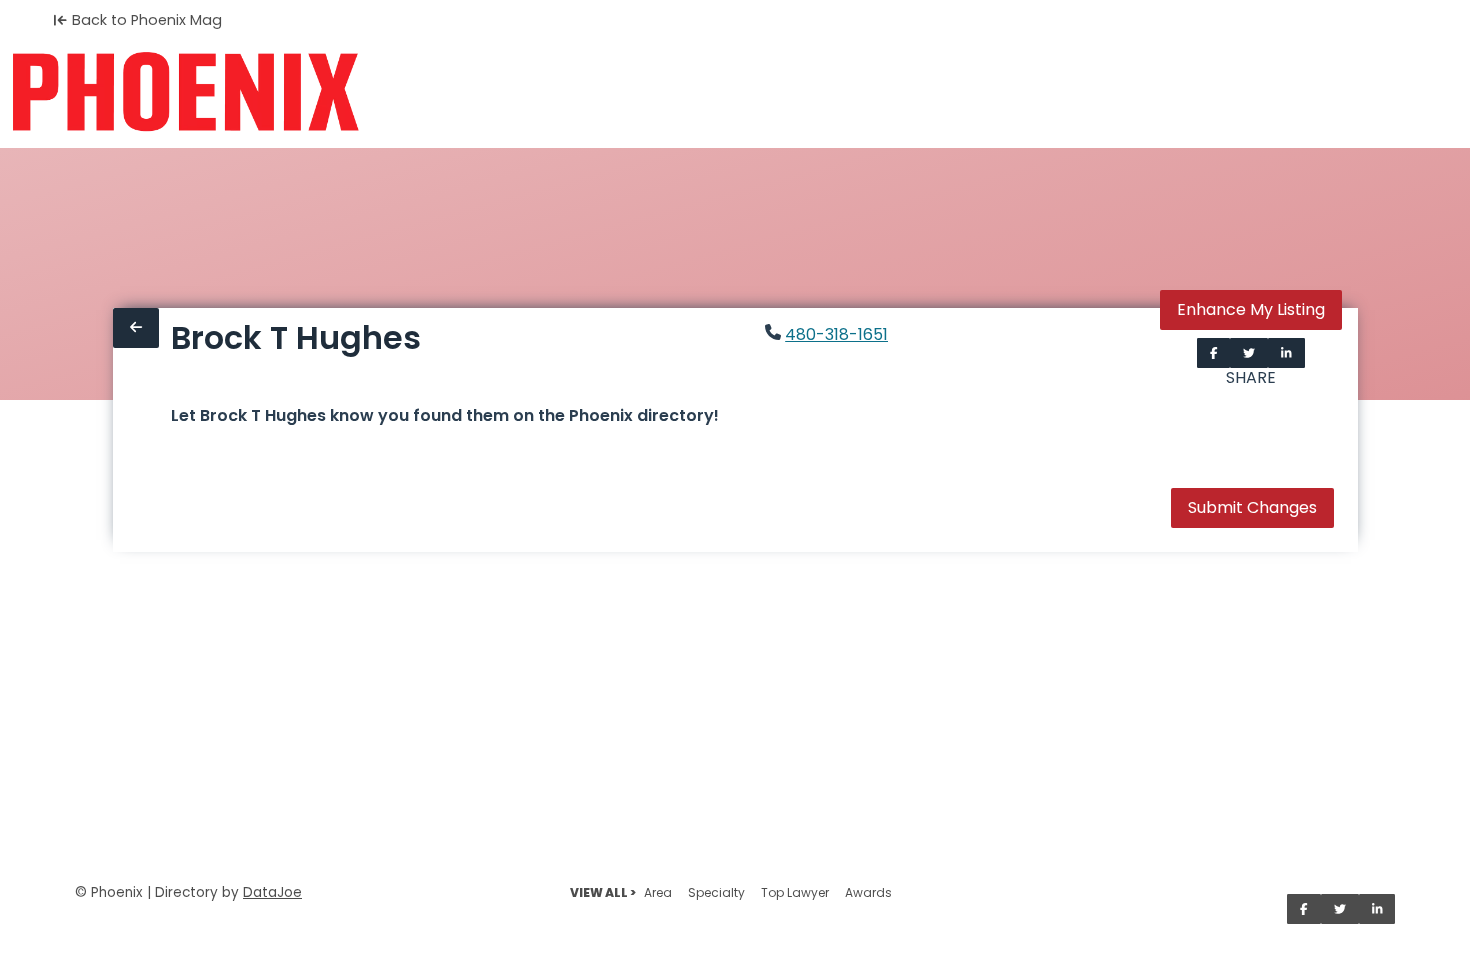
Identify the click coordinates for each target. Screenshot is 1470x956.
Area (658, 892)
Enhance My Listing (1251, 309)
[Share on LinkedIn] (1286, 353)
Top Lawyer (795, 892)
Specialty (716, 892)
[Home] (185, 92)
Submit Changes (1252, 507)
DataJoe (272, 892)
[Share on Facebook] (1214, 353)
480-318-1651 (836, 334)
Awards (868, 892)
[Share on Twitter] (1249, 353)
